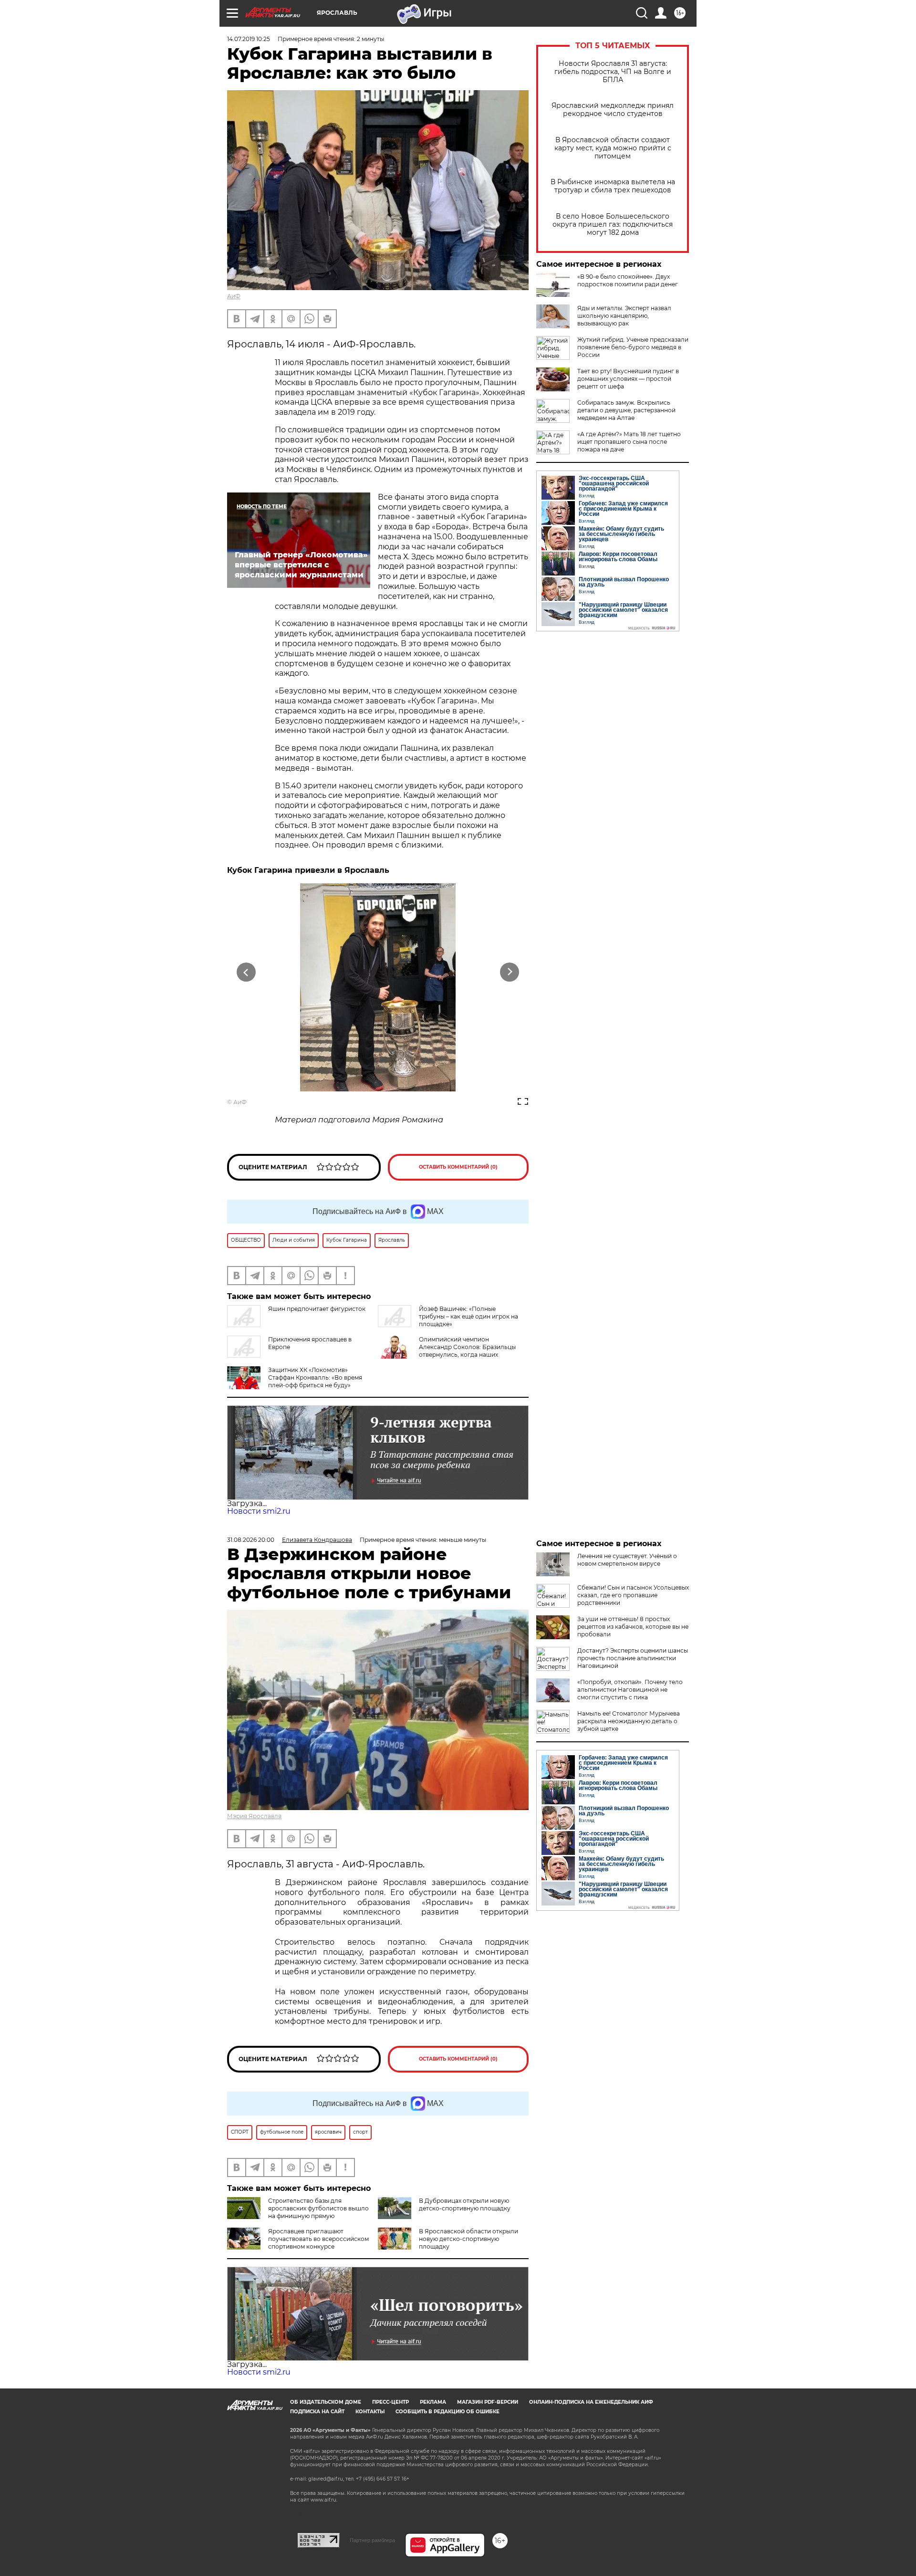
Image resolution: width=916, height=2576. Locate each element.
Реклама (433, 2402)
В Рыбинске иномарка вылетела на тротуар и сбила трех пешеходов (613, 186)
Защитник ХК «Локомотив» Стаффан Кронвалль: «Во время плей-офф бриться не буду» (315, 1377)
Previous (246, 972)
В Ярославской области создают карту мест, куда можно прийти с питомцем (613, 148)
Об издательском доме (326, 2402)
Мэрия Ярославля (254, 1816)
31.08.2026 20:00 (251, 1540)
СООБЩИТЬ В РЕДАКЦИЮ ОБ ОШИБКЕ (448, 2412)
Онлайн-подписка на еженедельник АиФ (591, 2402)
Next (510, 972)
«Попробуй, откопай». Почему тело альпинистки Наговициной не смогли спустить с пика (630, 1690)
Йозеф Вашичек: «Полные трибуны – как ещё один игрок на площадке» (468, 1316)
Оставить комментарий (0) (458, 1167)
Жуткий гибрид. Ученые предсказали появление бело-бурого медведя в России (633, 347)
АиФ (234, 296)
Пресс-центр (390, 2402)
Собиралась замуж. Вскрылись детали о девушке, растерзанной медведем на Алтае (626, 410)
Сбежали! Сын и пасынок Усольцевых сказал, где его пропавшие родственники (633, 1595)
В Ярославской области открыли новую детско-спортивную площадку (468, 2239)
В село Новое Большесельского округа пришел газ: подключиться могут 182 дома (613, 225)
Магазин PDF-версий (488, 2402)
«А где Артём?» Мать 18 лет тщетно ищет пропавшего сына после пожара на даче (629, 442)
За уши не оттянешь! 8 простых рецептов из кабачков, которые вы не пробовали (633, 1627)
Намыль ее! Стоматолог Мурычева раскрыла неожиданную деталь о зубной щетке (629, 1721)
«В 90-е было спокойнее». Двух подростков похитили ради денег (628, 280)
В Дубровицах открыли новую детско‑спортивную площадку (465, 2204)
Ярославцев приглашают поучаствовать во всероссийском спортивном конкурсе (318, 2239)
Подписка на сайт (317, 2412)
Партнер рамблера (372, 2540)
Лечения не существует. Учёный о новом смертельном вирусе (627, 1560)
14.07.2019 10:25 (249, 39)
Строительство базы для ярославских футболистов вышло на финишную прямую (318, 2208)
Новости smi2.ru (259, 1511)
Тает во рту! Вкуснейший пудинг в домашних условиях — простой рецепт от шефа (628, 379)
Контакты (370, 2412)
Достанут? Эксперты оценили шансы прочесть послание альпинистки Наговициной (633, 1658)
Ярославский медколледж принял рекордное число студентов (613, 110)
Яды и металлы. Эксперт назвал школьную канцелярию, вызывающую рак (624, 316)
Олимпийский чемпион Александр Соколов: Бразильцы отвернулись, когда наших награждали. (467, 1351)
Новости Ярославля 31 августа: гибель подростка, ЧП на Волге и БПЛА (613, 72)
